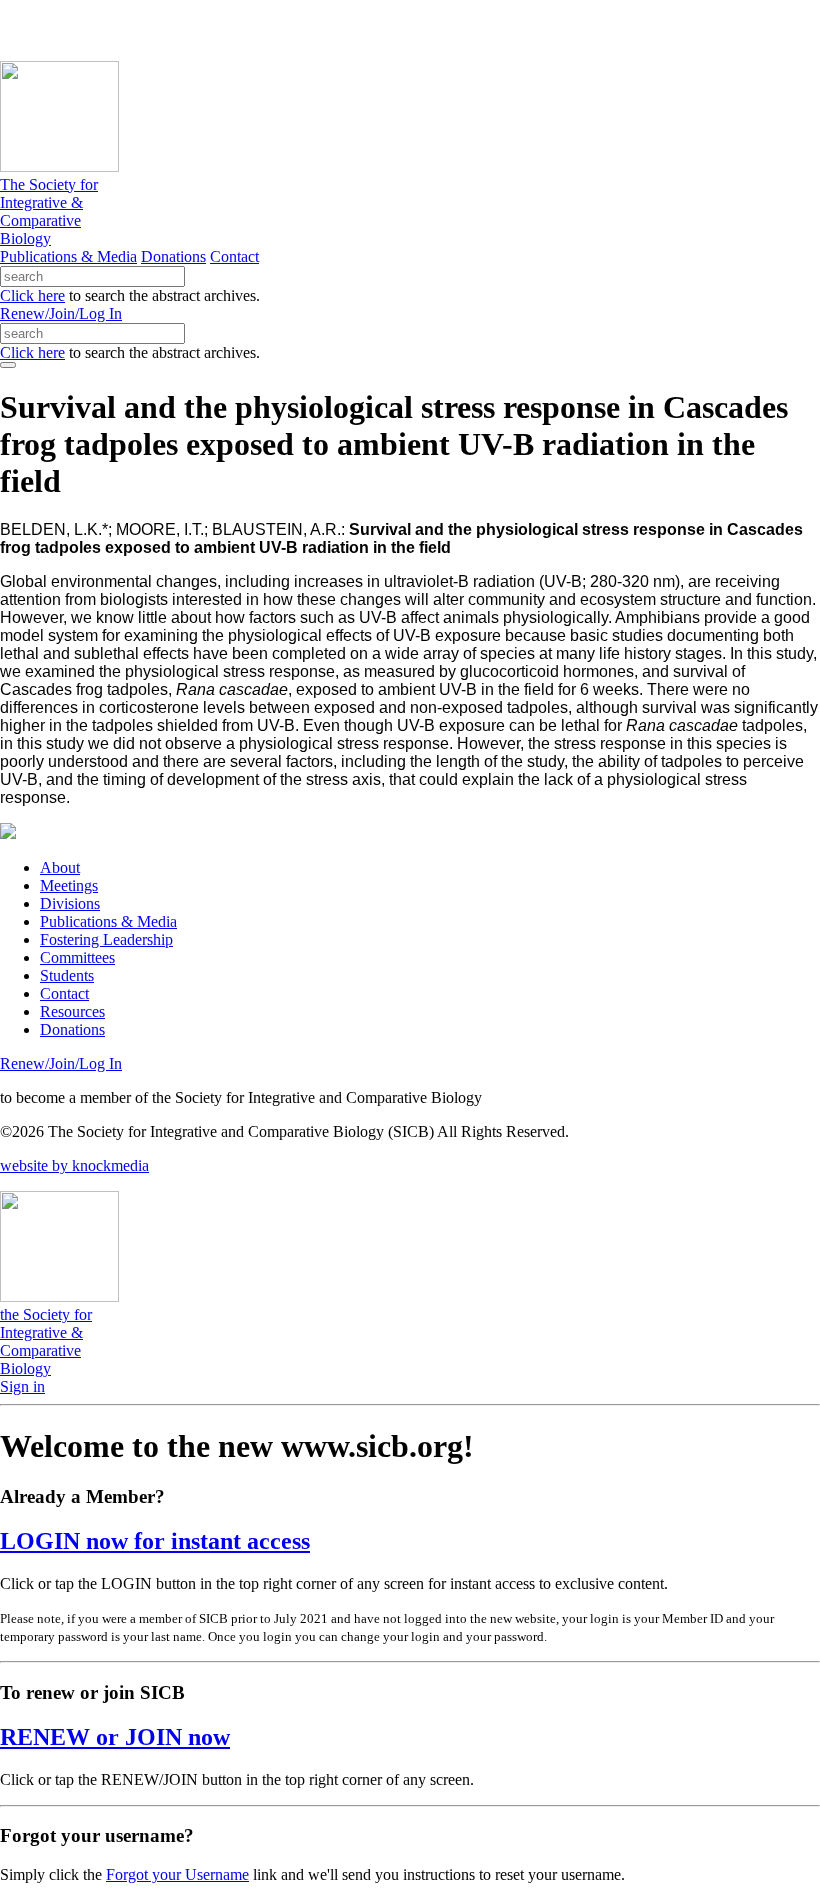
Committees (77, 957)
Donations (173, 256)
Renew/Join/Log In (61, 313)
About (60, 867)
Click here (32, 295)
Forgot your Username (177, 1874)
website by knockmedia (74, 1165)
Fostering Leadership (106, 939)
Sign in (22, 1386)
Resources (72, 1011)
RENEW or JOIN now (115, 1737)
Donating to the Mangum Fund (547, 29)
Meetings (69, 885)
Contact (234, 256)
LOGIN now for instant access (155, 1541)
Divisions (70, 903)
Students (67, 975)
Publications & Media (68, 256)
